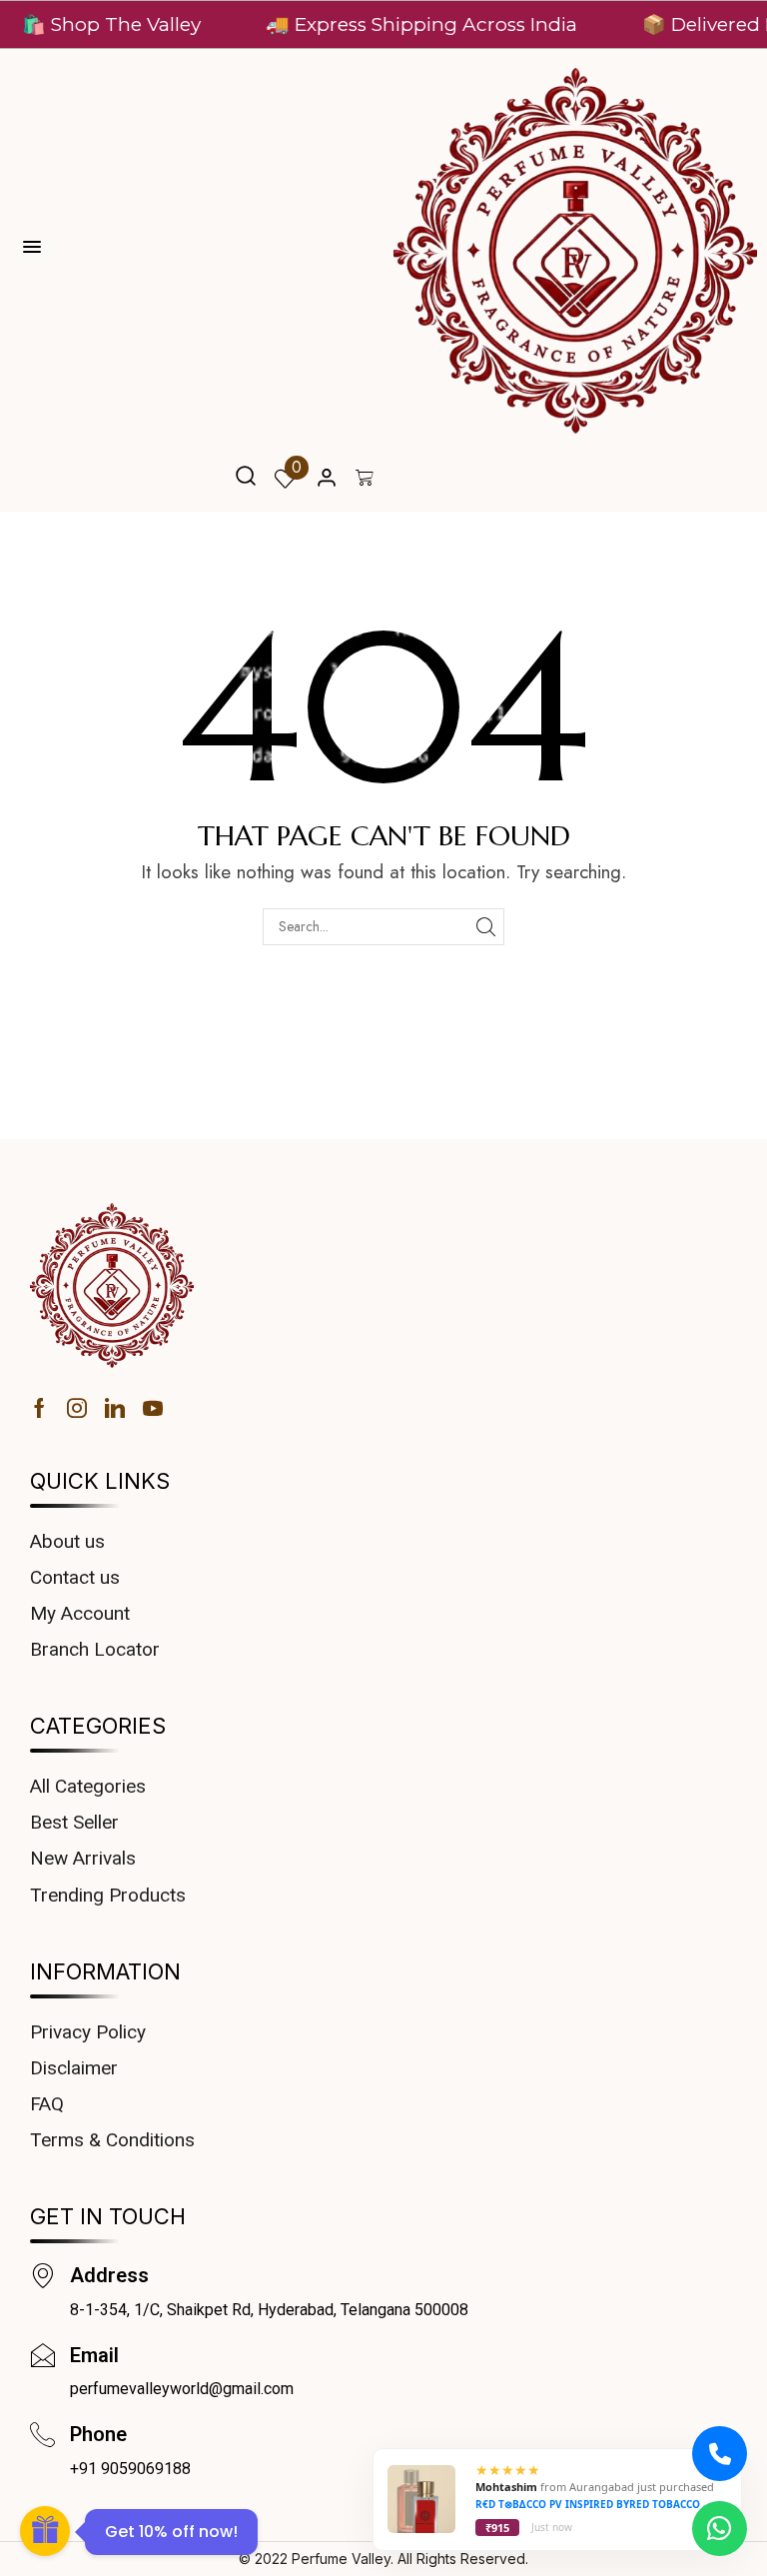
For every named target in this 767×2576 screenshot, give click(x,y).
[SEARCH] (486, 927)
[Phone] (42, 2435)
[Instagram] (77, 1408)
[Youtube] (153, 1408)
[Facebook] (39, 1408)
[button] (246, 478)
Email (94, 2355)
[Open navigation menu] (32, 247)
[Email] (42, 2356)
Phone (98, 2434)
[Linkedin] (115, 1408)
